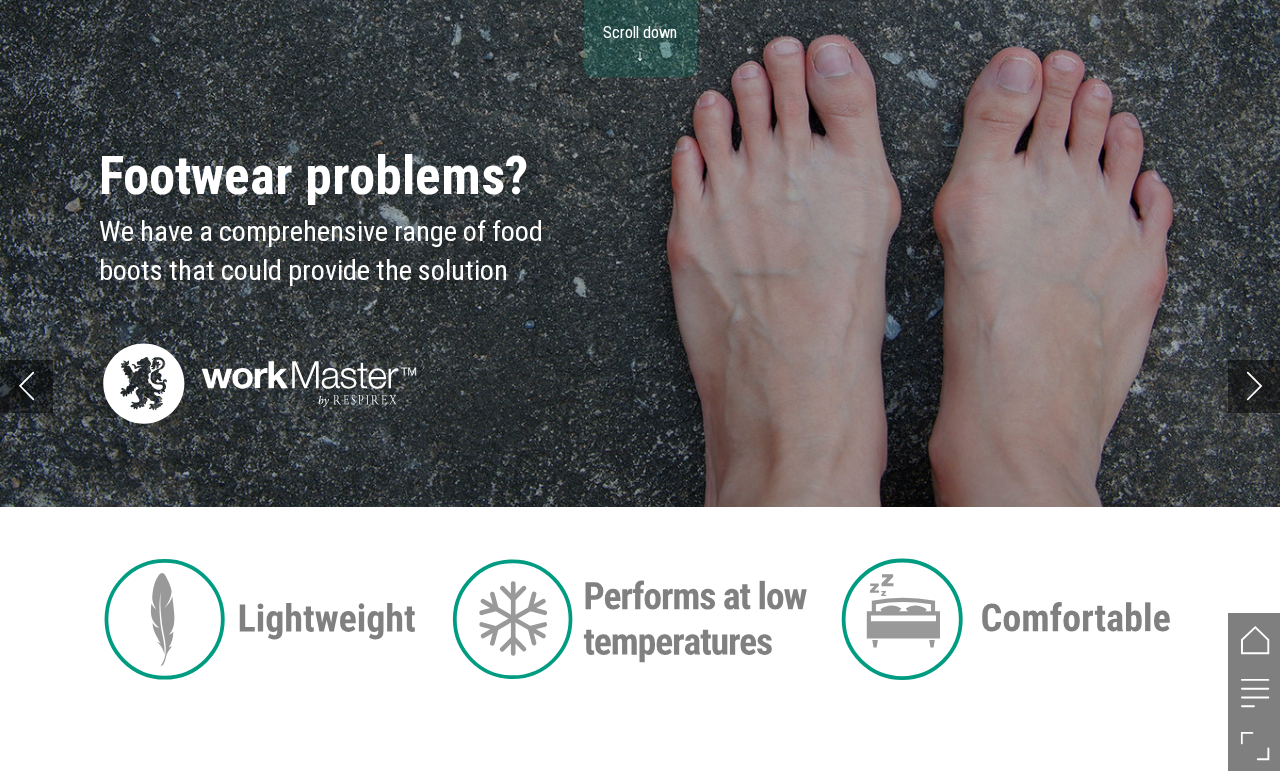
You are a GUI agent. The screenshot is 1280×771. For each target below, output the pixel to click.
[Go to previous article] (26, 386)
